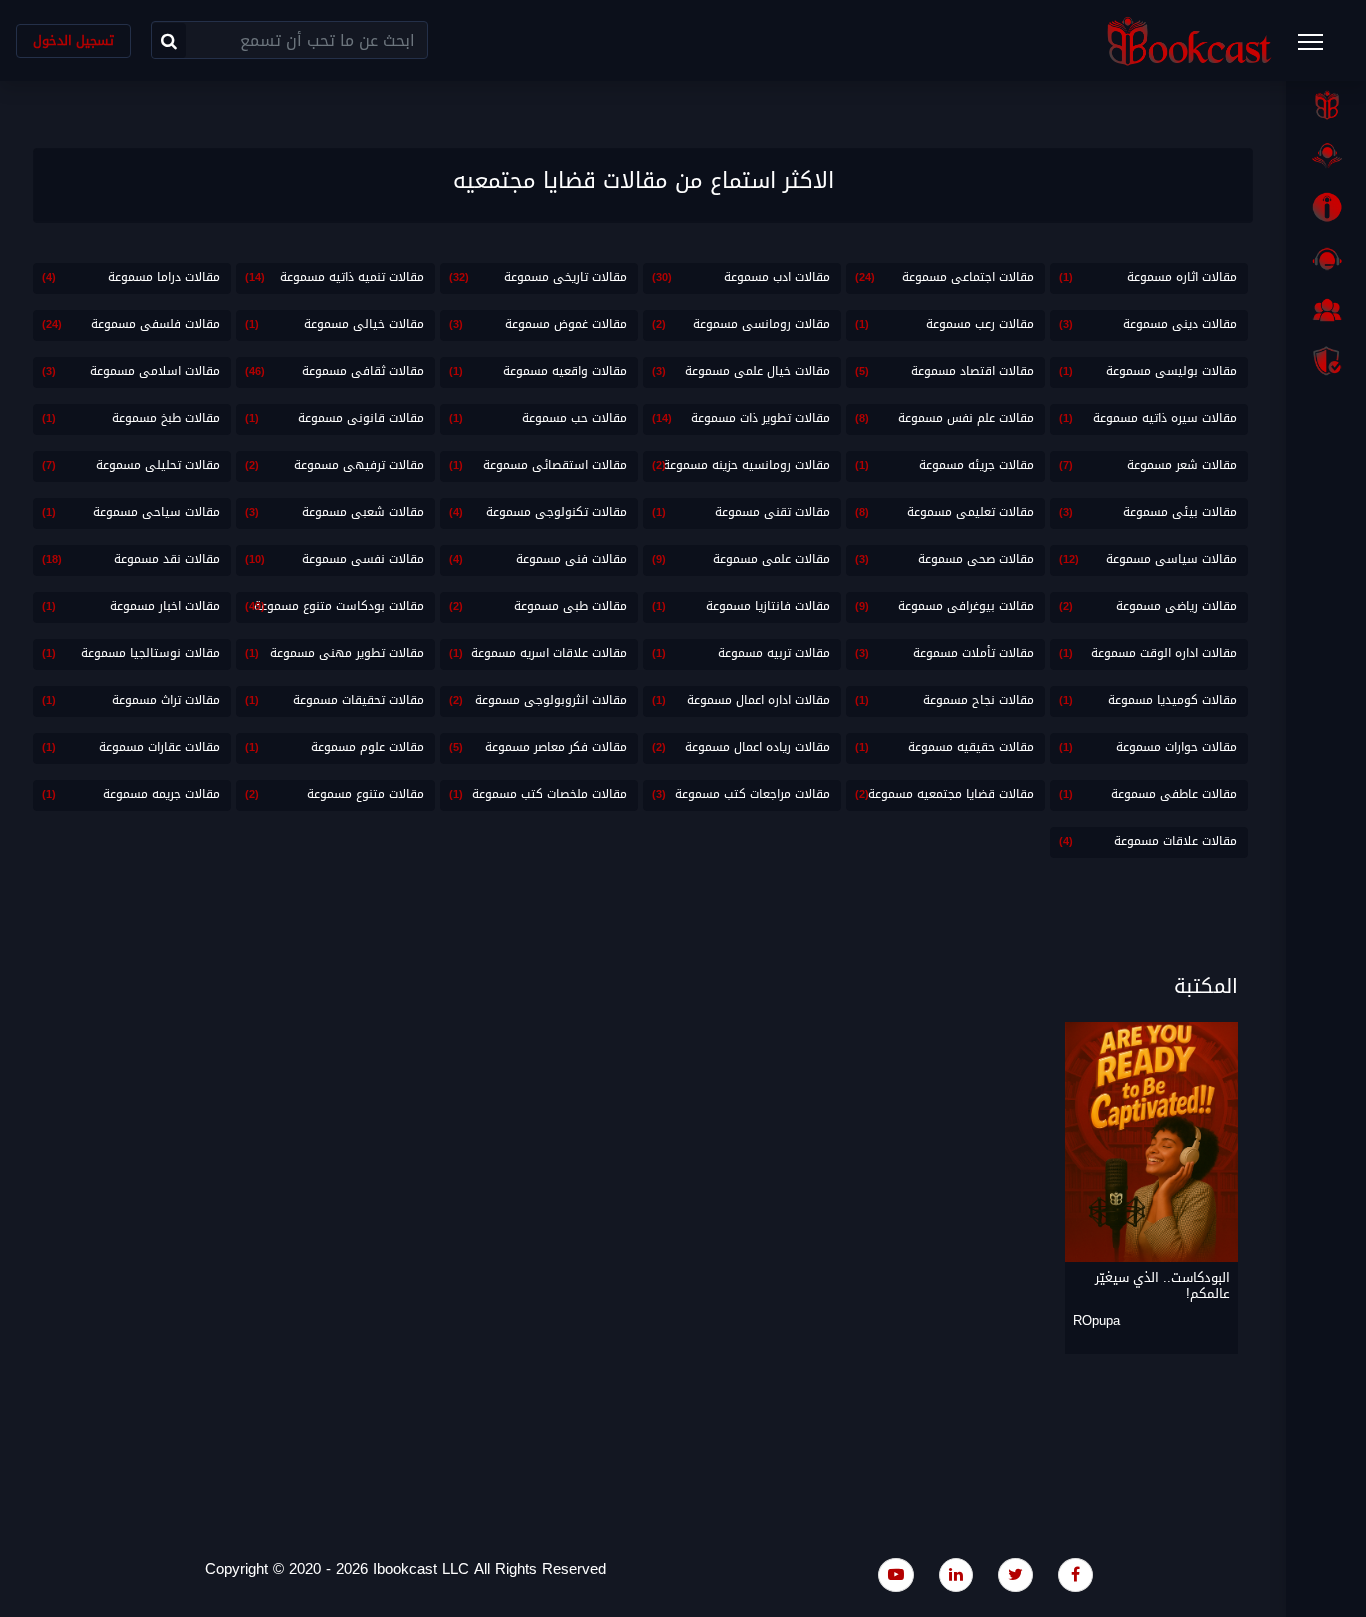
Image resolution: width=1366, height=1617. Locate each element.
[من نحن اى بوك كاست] (1326, 207)
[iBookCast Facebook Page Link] (1075, 1574)
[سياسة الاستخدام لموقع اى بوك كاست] (1326, 361)
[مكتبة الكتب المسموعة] (1326, 156)
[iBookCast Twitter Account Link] (1015, 1574)
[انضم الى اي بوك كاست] (1326, 310)
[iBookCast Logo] (1189, 40)
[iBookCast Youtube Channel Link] (896, 1574)
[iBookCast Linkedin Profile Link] (956, 1574)
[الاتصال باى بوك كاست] (1326, 259)
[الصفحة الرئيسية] (1326, 105)
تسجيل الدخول (73, 40)
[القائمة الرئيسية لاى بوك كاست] (1320, 48)
